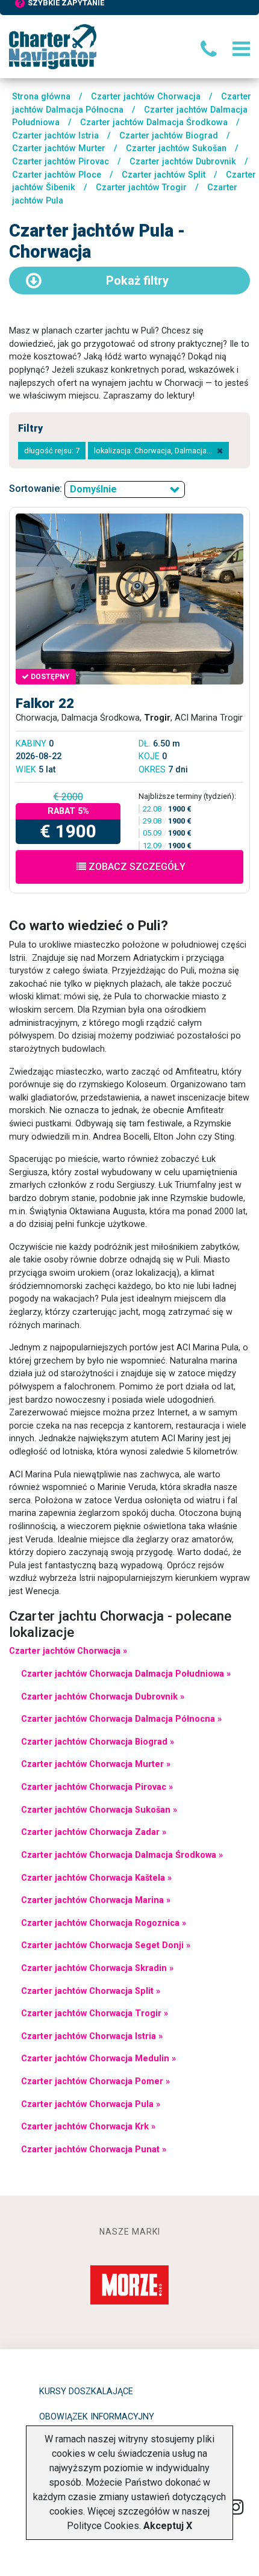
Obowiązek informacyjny (97, 2417)
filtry (137, 281)
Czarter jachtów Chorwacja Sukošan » (99, 1810)
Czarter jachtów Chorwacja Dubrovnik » (103, 1697)
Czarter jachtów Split (164, 175)
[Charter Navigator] (53, 46)
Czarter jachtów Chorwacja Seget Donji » (106, 1945)
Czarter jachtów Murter (59, 148)
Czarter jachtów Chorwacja (146, 97)
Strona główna (41, 97)
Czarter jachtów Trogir (141, 188)
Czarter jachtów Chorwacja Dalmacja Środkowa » (122, 1855)
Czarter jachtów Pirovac (61, 162)
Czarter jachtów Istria (55, 136)
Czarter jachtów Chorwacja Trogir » (95, 2013)
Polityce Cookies (103, 2526)
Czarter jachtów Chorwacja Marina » (96, 1900)
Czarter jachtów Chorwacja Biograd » (98, 1742)
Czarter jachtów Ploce (57, 175)
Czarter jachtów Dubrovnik (183, 162)
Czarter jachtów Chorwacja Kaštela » (96, 1878)
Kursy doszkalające (86, 2391)
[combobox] (125, 489)
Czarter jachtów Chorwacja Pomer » (95, 2081)
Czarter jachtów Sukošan (176, 148)
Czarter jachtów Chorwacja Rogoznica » (104, 1923)
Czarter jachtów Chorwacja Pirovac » (97, 1787)
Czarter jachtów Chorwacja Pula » (91, 2104)
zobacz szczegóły (136, 867)
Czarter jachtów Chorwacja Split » (91, 1991)
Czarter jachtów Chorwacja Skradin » (97, 1968)
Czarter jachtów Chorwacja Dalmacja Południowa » (126, 1674)
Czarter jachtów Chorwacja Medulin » (98, 2059)
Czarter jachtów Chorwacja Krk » (88, 2127)
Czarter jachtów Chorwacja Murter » (96, 1764)
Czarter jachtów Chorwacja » (68, 1651)
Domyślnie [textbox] (93, 489)
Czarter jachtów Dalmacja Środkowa (154, 123)
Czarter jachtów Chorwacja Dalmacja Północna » (121, 1719)
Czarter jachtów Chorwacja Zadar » (94, 1832)
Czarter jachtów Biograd (169, 136)
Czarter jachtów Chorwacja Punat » (94, 2149)
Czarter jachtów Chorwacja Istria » (92, 2036)
